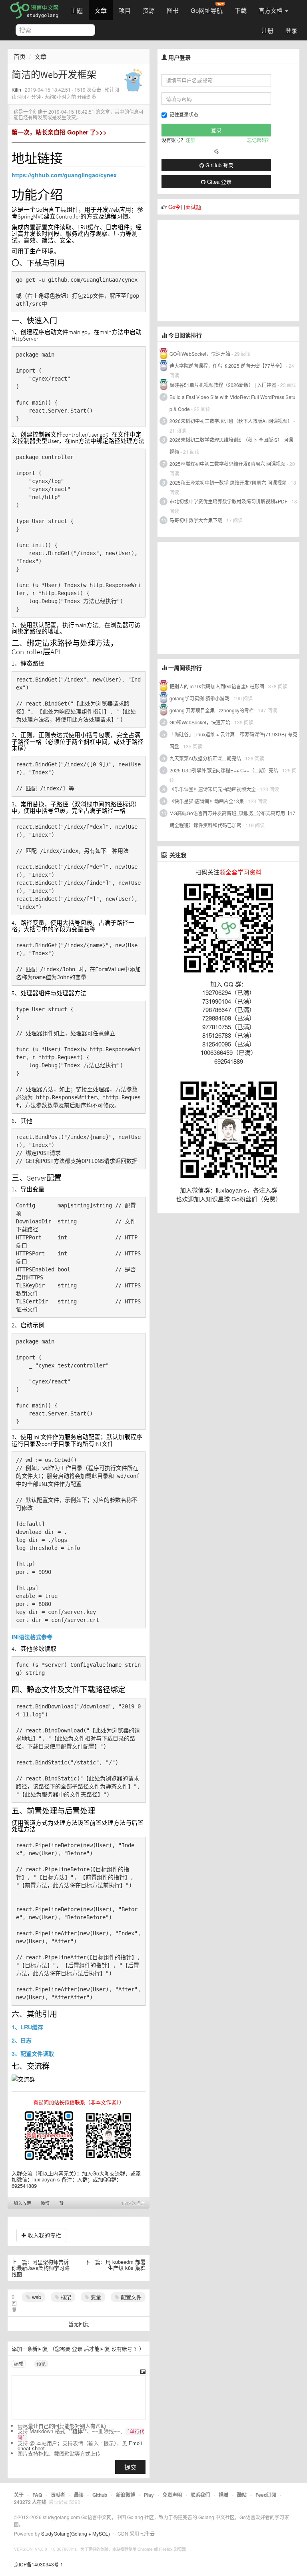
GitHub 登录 (219, 165)
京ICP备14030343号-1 (39, 2564)
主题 (77, 10)
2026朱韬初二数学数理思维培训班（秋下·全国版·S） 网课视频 (231, 446)
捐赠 (223, 2495)
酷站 (242, 2495)
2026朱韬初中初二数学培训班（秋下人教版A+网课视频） (231, 421)
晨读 (79, 2495)
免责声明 (172, 2495)
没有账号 (122, 2348)
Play (149, 2495)
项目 (125, 10)
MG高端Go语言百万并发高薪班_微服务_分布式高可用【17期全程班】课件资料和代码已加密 (232, 819)
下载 (241, 10)
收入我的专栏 (44, 2235)
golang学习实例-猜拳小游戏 (199, 698)
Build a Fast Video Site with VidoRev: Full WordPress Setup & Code (232, 403)
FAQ (37, 2495)
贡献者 (58, 2495)
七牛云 (148, 2533)
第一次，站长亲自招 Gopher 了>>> (59, 132)
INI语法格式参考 (32, 1637)
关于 (19, 2495)
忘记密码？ (259, 140)
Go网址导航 (207, 10)
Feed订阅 (266, 2495)
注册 (267, 30)
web (36, 2297)
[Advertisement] (217, 270)
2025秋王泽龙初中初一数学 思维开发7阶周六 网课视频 (228, 482)
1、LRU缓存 (27, 2027)
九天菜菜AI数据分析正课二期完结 (205, 758)
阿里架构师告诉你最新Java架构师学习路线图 (41, 2268)
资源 (149, 10)
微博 (45, 2203)
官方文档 (271, 10)
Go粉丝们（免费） (256, 1199)
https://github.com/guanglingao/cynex (64, 175)
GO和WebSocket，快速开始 (200, 354)
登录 (291, 30)
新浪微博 (126, 2495)
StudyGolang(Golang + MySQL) (76, 2533)
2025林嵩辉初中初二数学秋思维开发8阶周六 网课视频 (227, 464)
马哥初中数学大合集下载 (196, 520)
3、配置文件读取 (33, 2053)
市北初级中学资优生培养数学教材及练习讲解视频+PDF (228, 501)
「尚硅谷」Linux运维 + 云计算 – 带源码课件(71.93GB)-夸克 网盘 (233, 740)
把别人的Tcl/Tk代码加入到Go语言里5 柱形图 (217, 686)
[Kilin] (133, 79)
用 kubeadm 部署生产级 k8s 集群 (126, 2265)
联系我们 (200, 2495)
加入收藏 (22, 2203)
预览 (41, 2364)
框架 (65, 2297)
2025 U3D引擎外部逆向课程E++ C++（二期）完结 (224, 770)
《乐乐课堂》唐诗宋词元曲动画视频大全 (213, 789)
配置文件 (130, 2297)
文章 (101, 10)
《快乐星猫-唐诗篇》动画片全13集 (207, 801)
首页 (20, 56)
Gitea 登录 (218, 181)
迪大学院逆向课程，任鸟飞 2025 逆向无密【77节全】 (227, 366)
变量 (95, 2297)
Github (100, 2495)
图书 (173, 10)
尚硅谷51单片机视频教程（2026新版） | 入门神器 (223, 385)
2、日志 (22, 2040)
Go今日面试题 (185, 207)
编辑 (19, 2364)
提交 (130, 2467)
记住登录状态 (184, 114)
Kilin (16, 89)
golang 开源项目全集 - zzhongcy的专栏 (212, 710)
